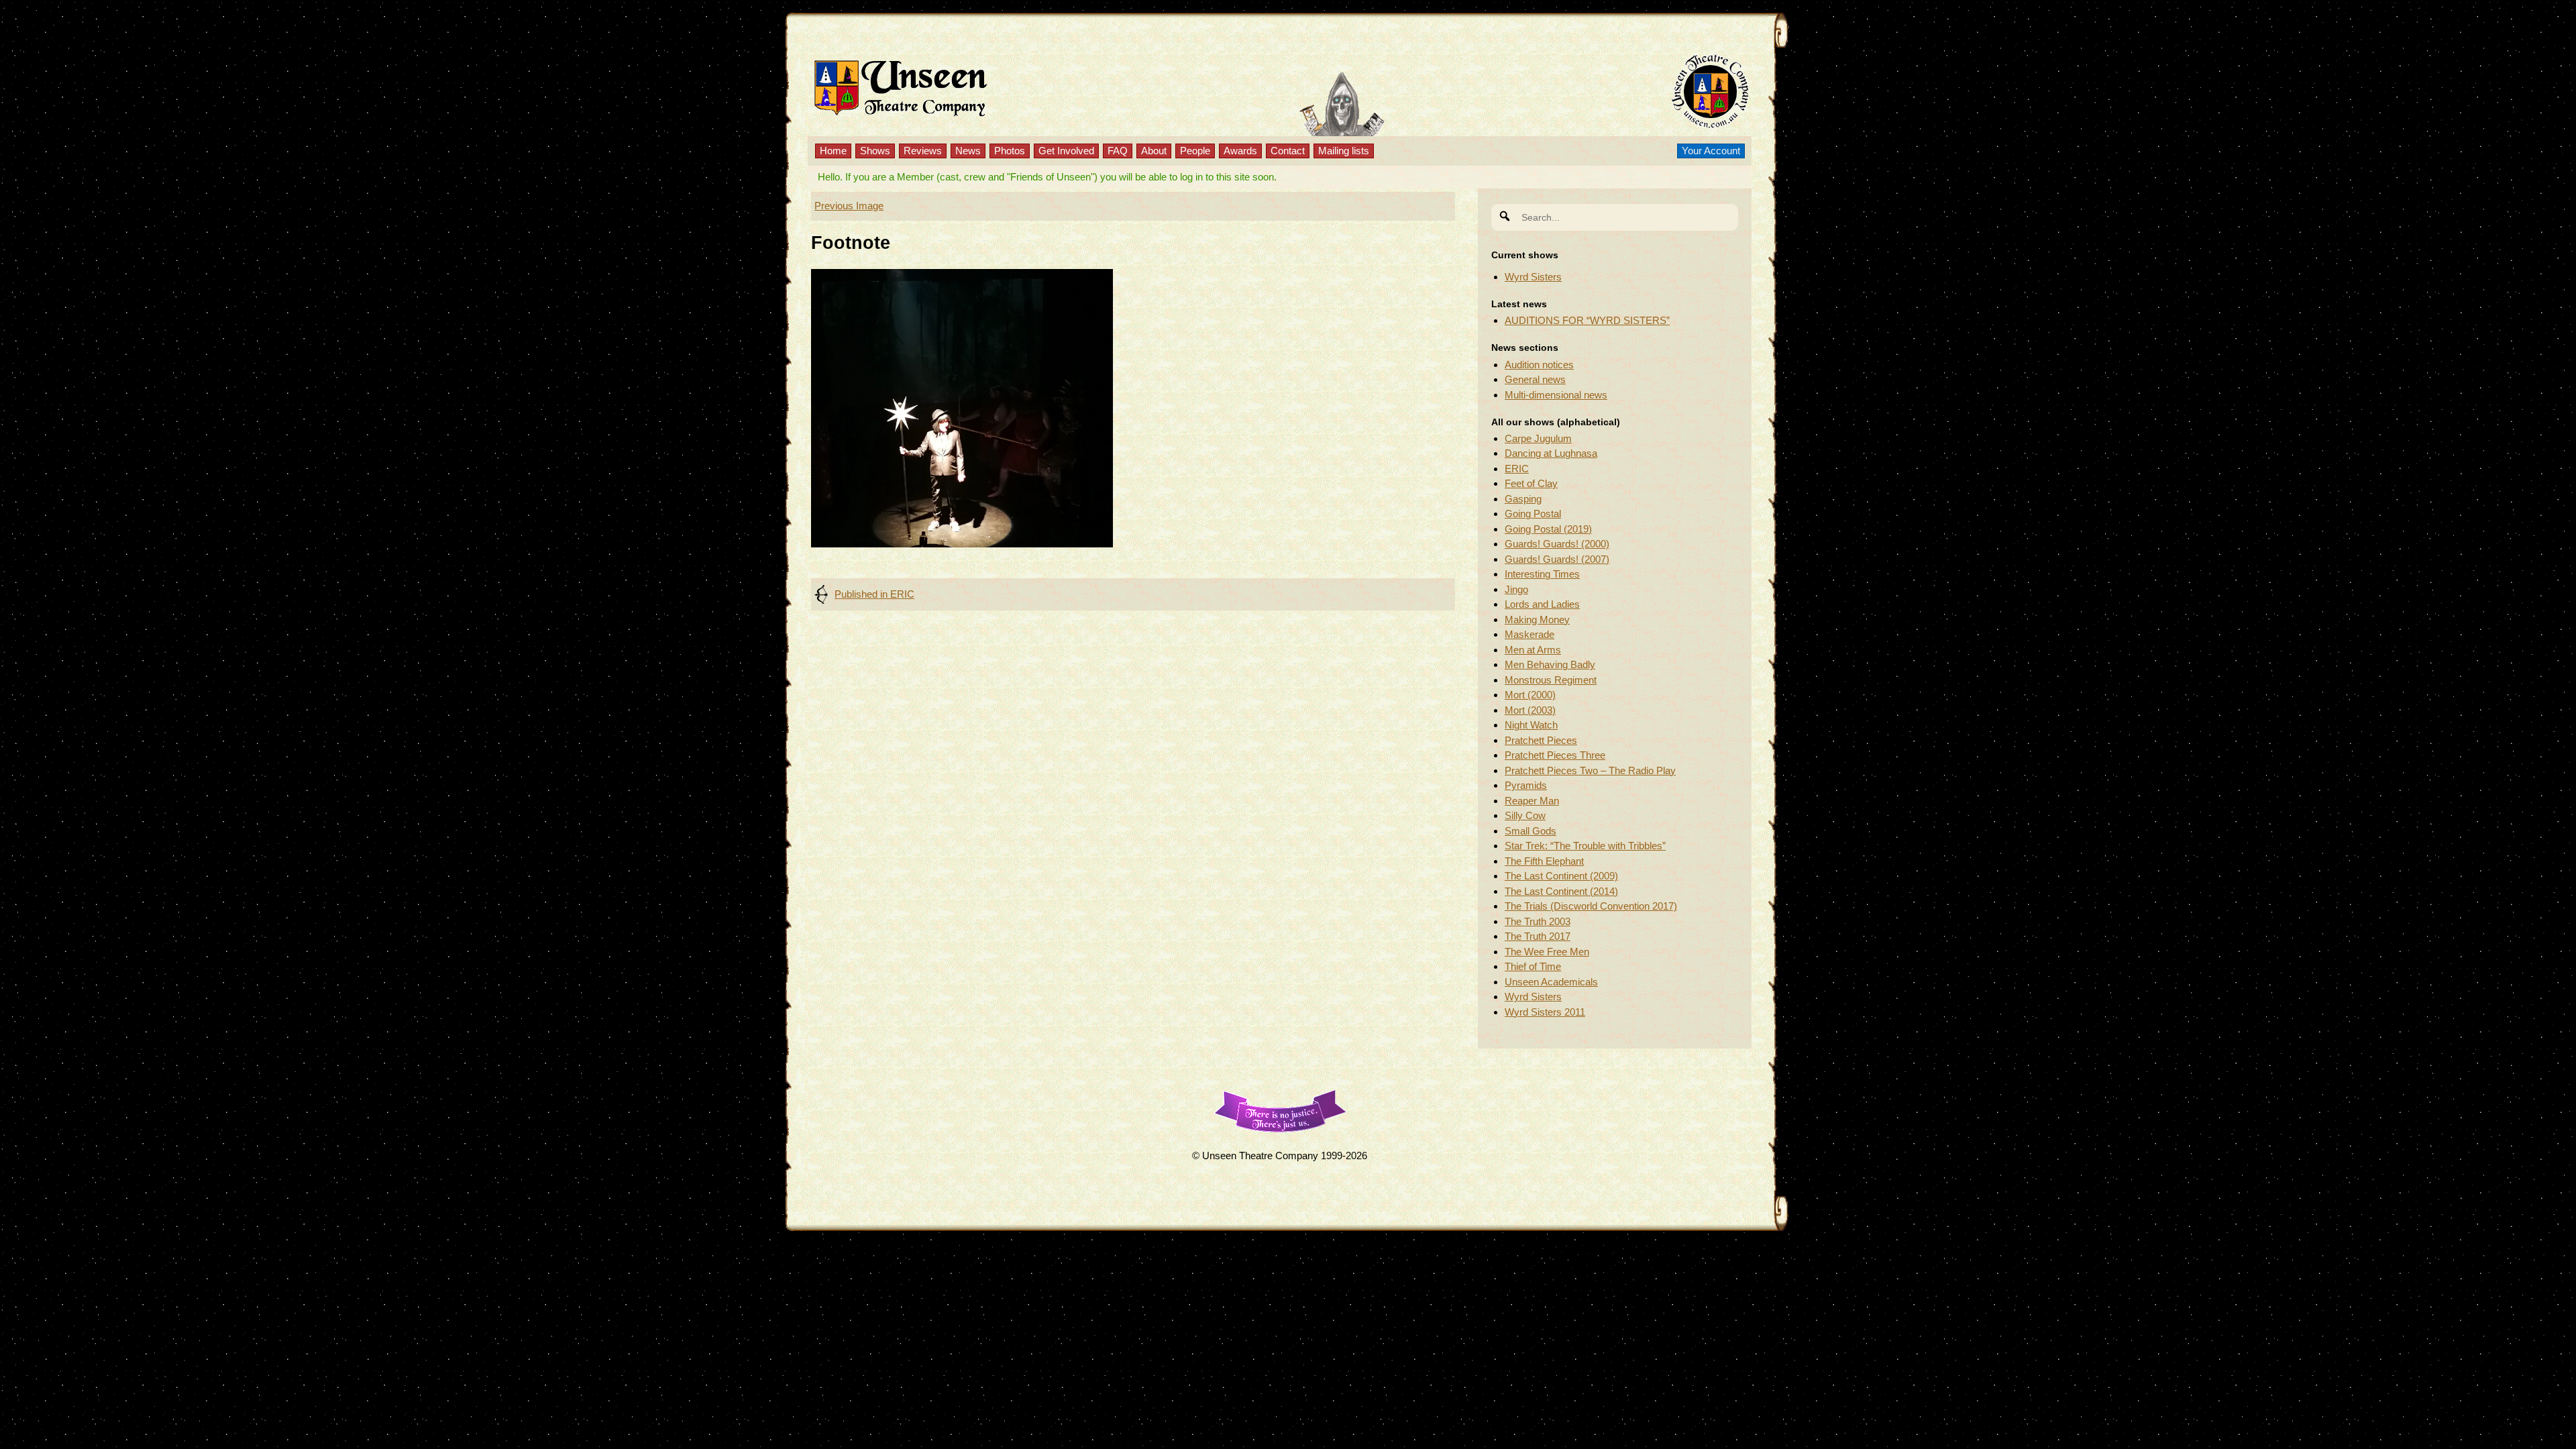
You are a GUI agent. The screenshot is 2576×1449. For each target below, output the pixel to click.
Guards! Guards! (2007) (1557, 559)
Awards (1240, 151)
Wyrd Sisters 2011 (1545, 1012)
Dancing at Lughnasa (1551, 453)
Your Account (1711, 151)
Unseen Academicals (1551, 982)
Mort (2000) (1530, 695)
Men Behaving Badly (1550, 664)
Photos (1010, 151)
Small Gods (1531, 831)
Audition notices (1539, 365)
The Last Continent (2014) (1561, 891)
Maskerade (1529, 634)
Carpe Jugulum (1538, 438)
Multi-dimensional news (1556, 395)
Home (833, 151)
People (1195, 151)
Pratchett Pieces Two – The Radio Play (1590, 770)
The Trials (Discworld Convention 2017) (1591, 906)
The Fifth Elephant (1544, 861)
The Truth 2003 (1538, 921)
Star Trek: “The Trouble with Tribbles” (1585, 846)
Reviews (923, 151)
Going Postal (1533, 514)
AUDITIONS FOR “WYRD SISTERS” (1587, 320)
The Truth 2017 (1538, 936)
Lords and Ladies (1542, 604)
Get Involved (1066, 151)
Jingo (1516, 589)
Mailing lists (1344, 151)
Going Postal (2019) (1548, 529)
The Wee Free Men (1547, 952)
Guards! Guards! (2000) (1557, 544)
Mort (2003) (1530, 710)
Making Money (1537, 620)
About (1154, 151)
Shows (875, 151)
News (968, 151)
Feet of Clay (1531, 483)
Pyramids (1526, 785)
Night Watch (1531, 725)
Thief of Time (1533, 966)
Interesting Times (1542, 574)
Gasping (1523, 499)
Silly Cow (1525, 815)
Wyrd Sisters (1533, 277)
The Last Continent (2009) (1561, 876)
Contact (1288, 151)
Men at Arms (1533, 650)
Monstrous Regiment (1551, 680)
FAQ (1118, 151)
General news (1535, 379)
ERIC (1517, 469)
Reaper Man (1532, 801)
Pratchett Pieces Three (1555, 755)
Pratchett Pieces (1541, 740)
